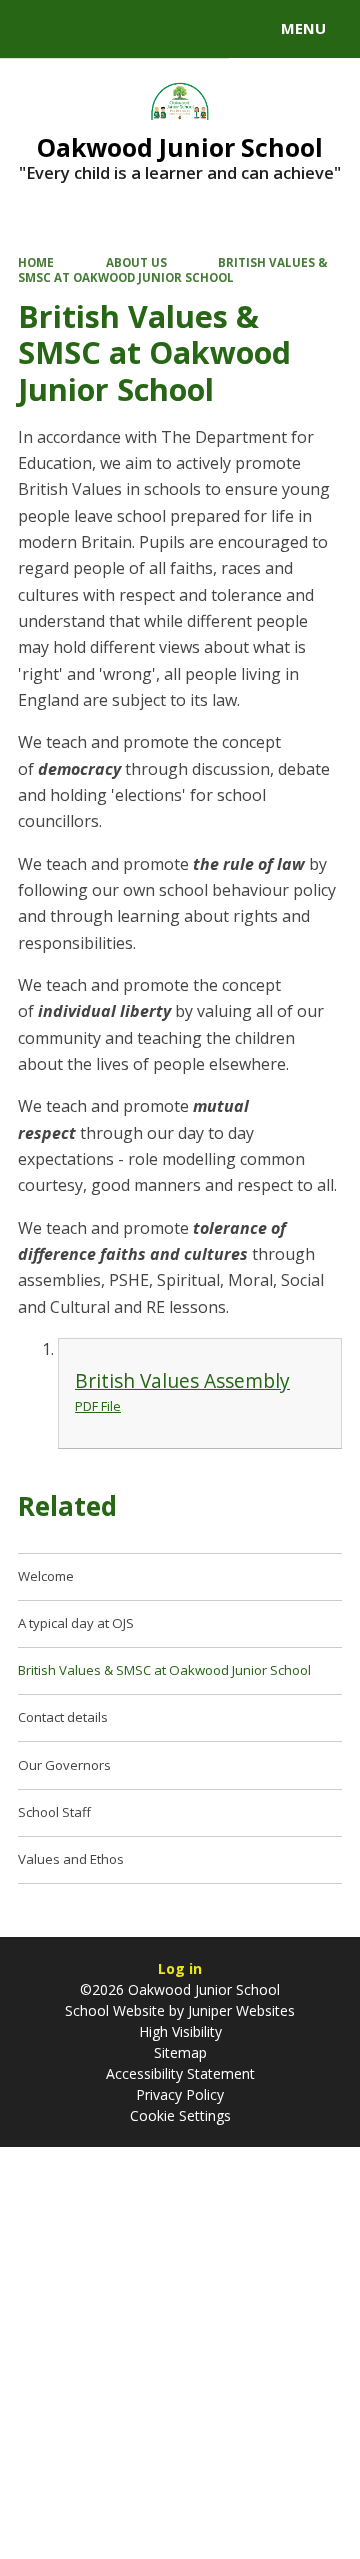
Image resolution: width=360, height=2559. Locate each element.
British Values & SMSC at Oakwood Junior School (173, 269)
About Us (136, 262)
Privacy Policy (180, 2094)
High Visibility (180, 2031)
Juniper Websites (239, 2010)
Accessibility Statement (180, 2073)
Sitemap (180, 2052)
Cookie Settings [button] (180, 2115)
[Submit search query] (244, 26)
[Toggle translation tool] (88, 29)
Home (36, 262)
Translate (167, 32)
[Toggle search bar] (38, 29)
